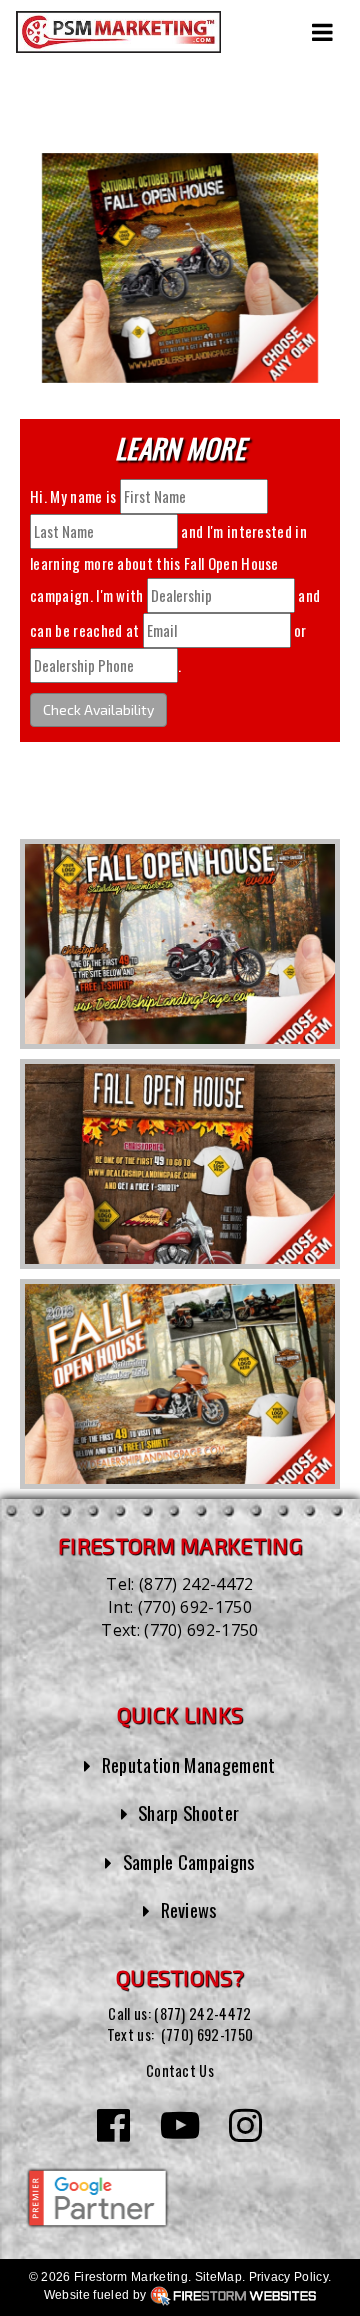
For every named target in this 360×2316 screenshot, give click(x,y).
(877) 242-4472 (196, 1584)
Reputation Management (189, 1764)
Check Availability (98, 709)
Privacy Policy (288, 2277)
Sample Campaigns (189, 1861)
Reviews (189, 1909)
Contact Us (180, 2070)
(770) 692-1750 (195, 1607)
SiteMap (218, 2277)
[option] (180, 944)
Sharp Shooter (188, 1812)
